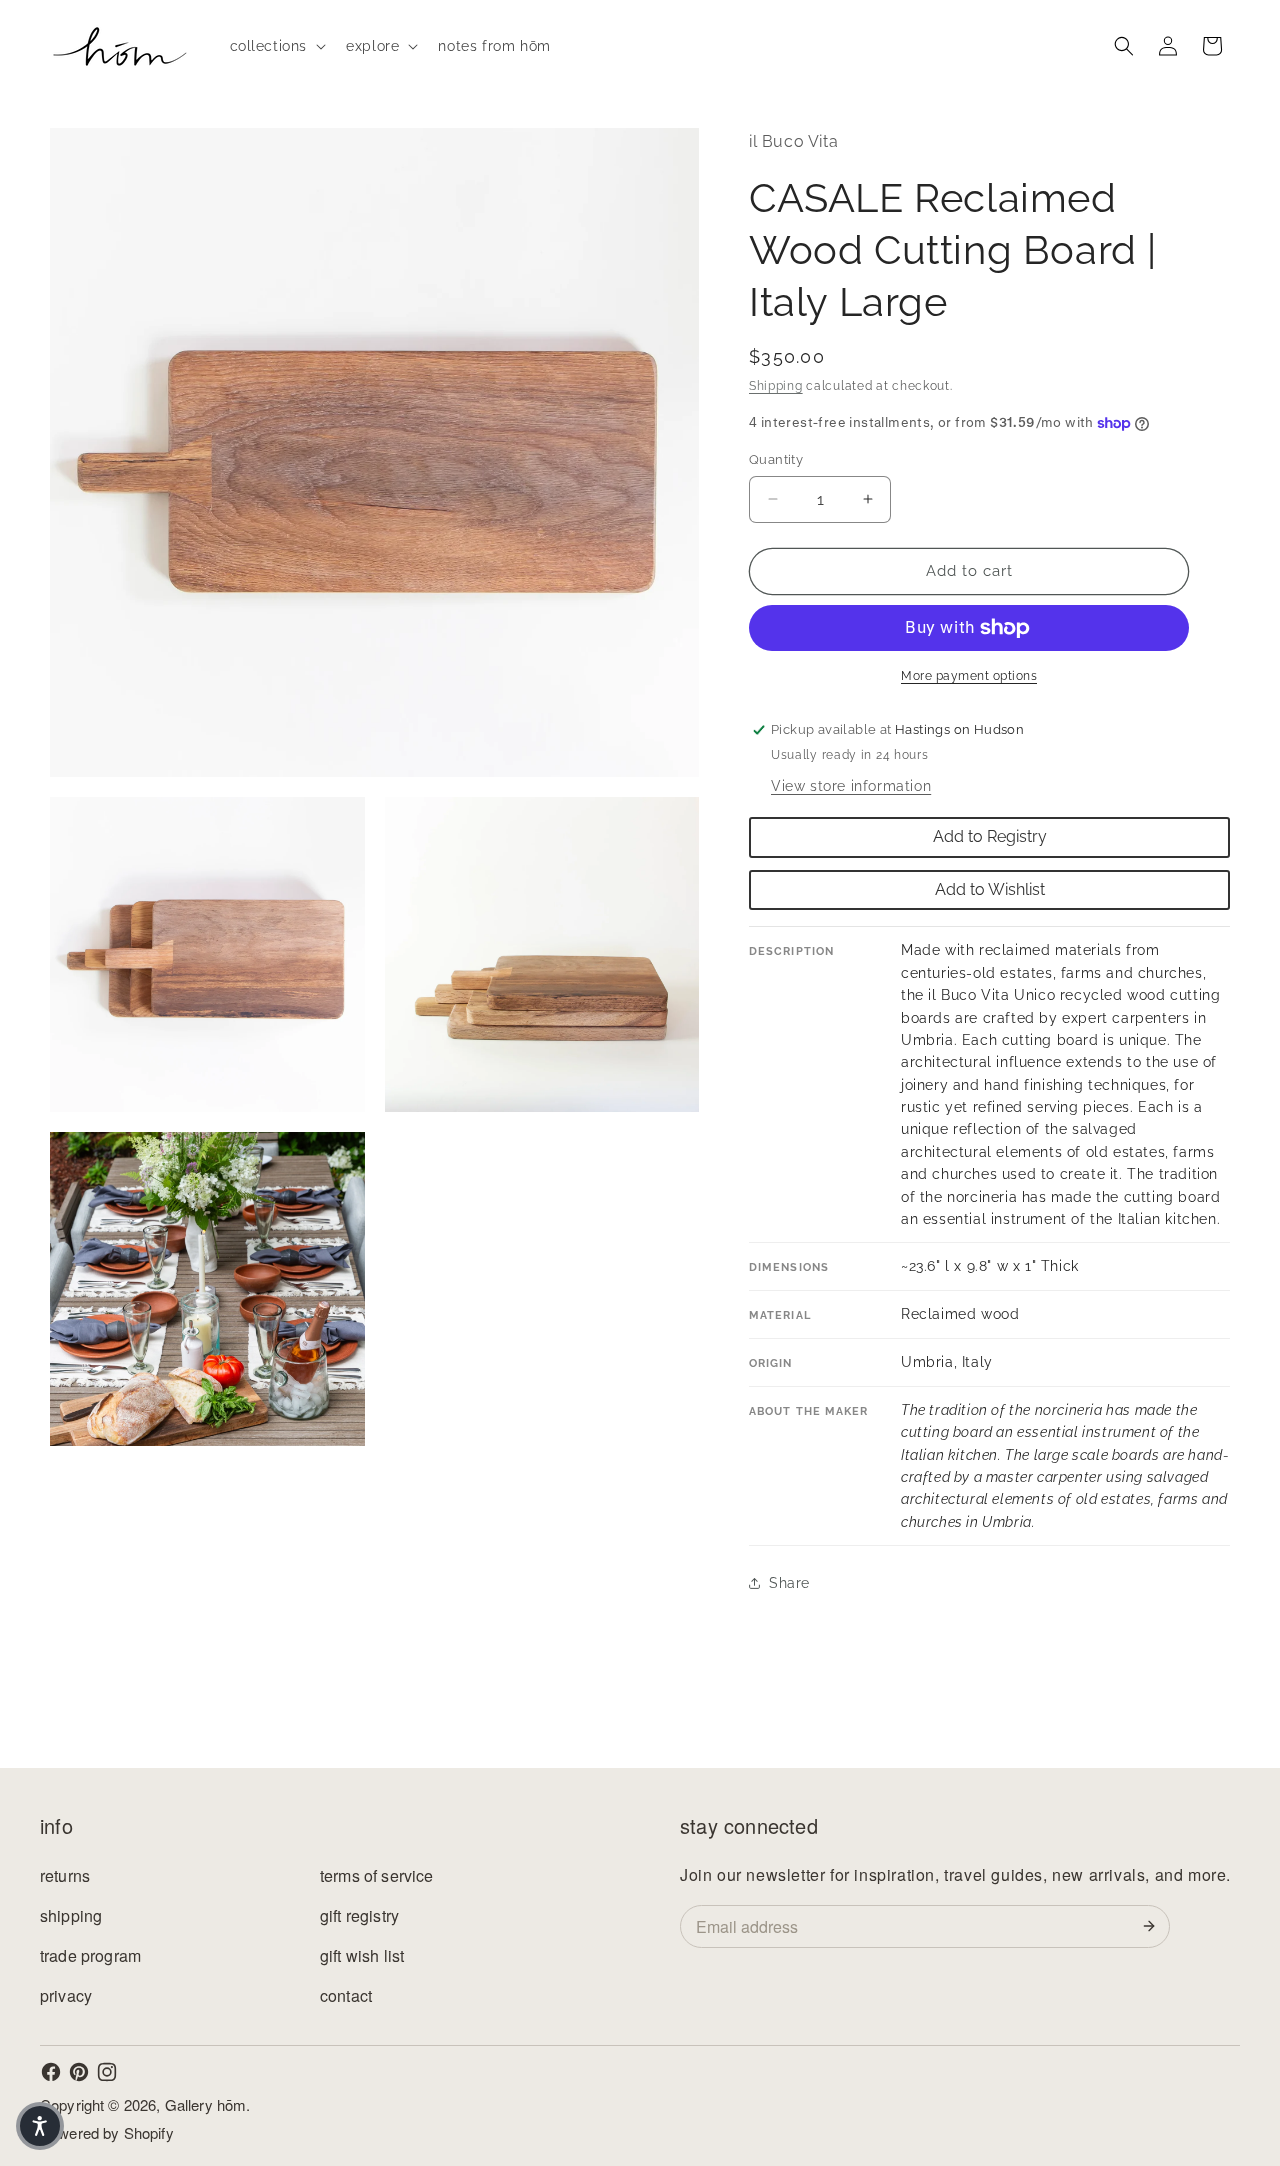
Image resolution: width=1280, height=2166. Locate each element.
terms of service (377, 1875)
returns (65, 1875)
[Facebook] (51, 2072)
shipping (71, 1915)
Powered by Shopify (107, 2132)
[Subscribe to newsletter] (1153, 1926)
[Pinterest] (79, 2072)
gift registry (359, 1915)
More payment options (969, 676)
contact (346, 1995)
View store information (851, 786)
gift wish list (362, 1955)
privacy (66, 1995)
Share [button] (789, 1583)
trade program (90, 1955)
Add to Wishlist (990, 889)
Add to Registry (990, 836)
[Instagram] (107, 2072)
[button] (276, 46)
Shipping (776, 386)
